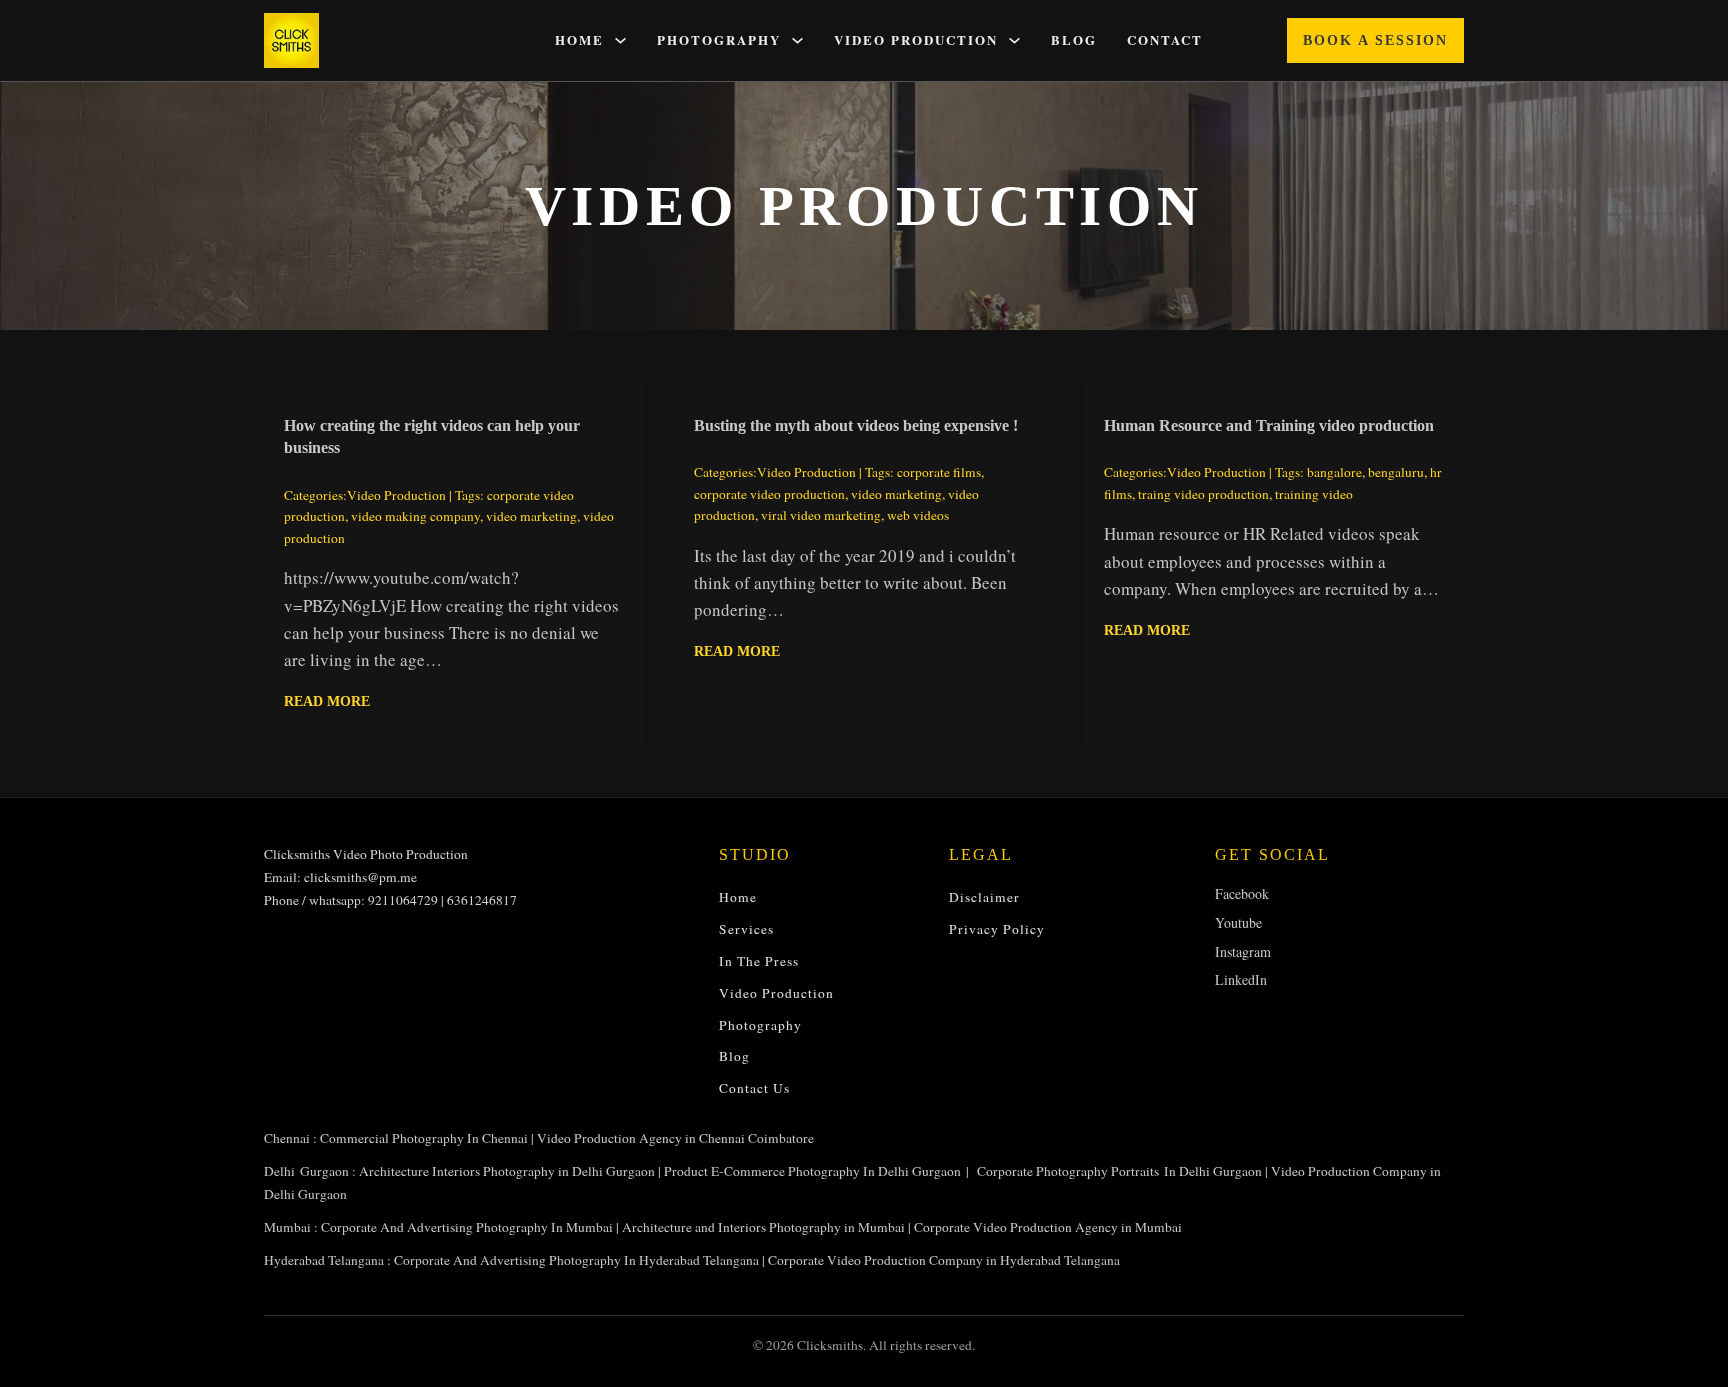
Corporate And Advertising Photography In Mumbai (467, 1227)
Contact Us (754, 1088)
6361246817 (482, 900)
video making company (415, 516)
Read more (327, 701)
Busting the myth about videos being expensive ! (856, 425)
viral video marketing (821, 515)
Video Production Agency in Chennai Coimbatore (675, 1138)
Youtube (1238, 922)
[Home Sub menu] (620, 40)
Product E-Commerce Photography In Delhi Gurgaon (812, 1171)
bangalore (1334, 472)
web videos (918, 515)
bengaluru (1396, 472)
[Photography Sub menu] (797, 40)
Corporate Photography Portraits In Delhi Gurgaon (1119, 1171)
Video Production (916, 40)
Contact (1165, 40)
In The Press (759, 961)
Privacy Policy (997, 929)
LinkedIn (1241, 979)
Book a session (1375, 40)
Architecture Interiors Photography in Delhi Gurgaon (507, 1171)
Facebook (1242, 893)
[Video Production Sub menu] (1014, 40)
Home (579, 40)
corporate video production (769, 494)
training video (1314, 494)
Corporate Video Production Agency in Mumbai (1048, 1227)
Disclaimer (984, 897)
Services (746, 929)
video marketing (531, 516)
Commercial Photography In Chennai (424, 1138)
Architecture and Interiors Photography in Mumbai (763, 1227)
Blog (1074, 40)
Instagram (1243, 951)
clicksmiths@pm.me (360, 877)
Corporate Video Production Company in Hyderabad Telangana (944, 1260)
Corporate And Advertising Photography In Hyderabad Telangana (576, 1260)
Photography (719, 40)
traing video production (1203, 494)
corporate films (939, 472)
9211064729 (403, 900)
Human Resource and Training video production (1269, 425)
